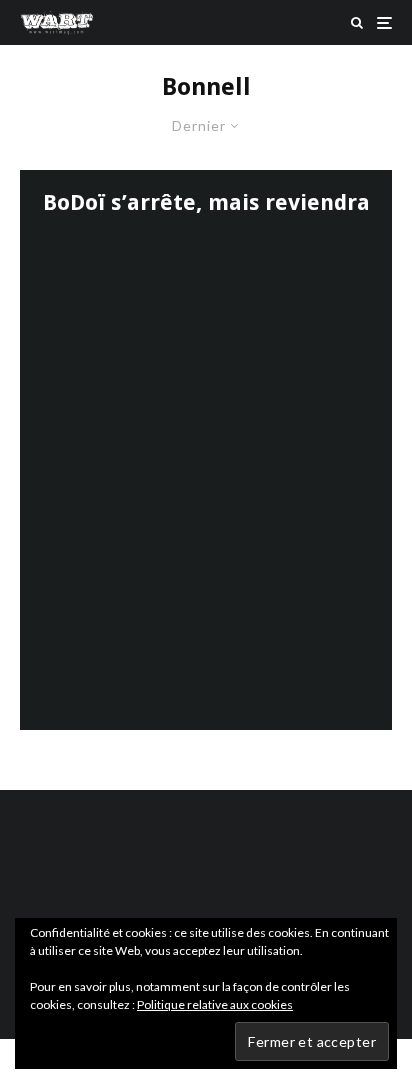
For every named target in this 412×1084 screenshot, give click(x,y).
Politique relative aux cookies (215, 1004)
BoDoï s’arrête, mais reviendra (206, 202)
